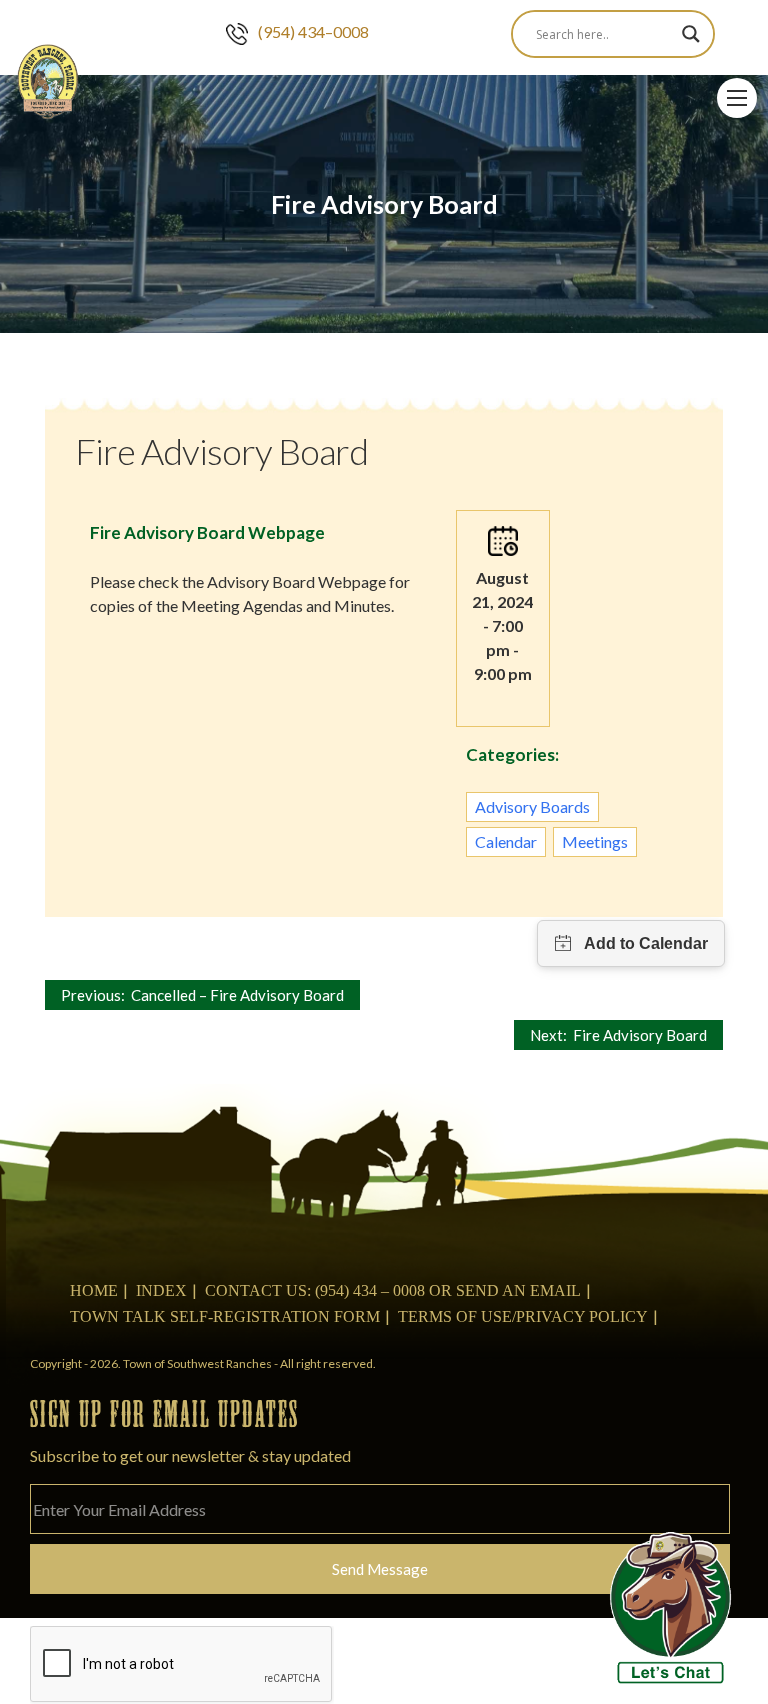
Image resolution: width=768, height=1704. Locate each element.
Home (94, 1290)
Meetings (595, 841)
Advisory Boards (532, 806)
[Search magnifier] (691, 34)
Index (161, 1290)
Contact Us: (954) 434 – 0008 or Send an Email (393, 1290)
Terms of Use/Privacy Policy (523, 1316)
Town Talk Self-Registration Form (225, 1316)
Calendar (506, 841)
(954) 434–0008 (313, 31)
